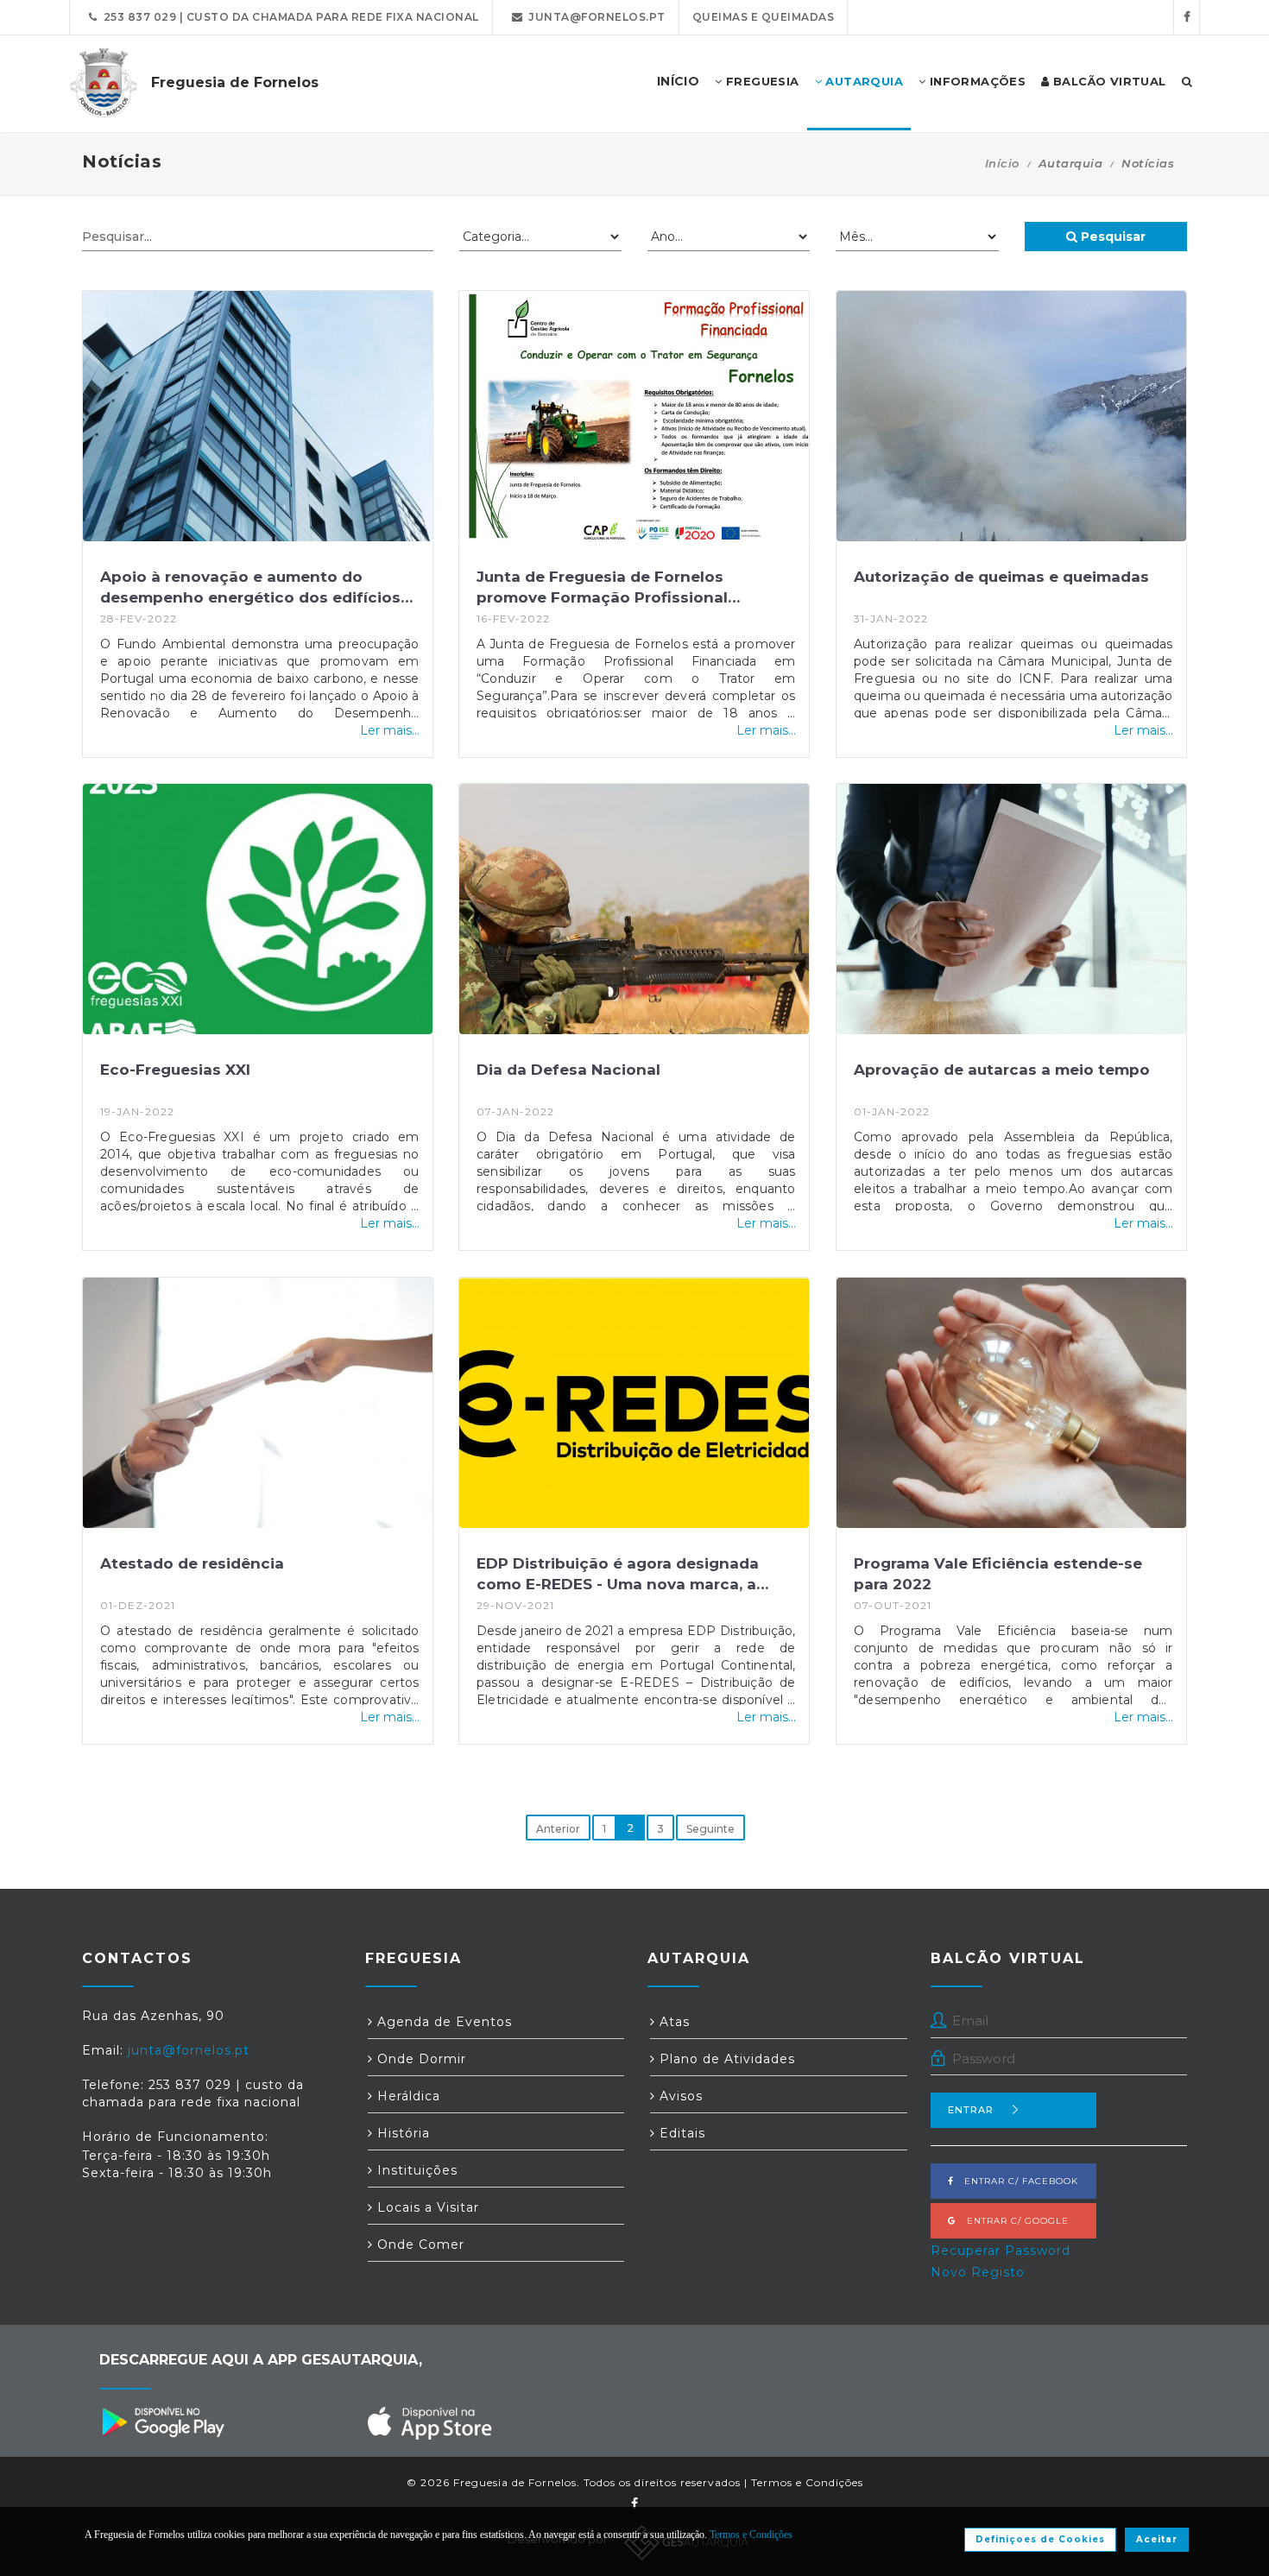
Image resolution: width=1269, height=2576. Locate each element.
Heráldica (407, 2096)
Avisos (679, 2096)
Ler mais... (390, 730)
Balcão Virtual (1108, 81)
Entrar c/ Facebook (1016, 2181)
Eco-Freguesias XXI (175, 1070)
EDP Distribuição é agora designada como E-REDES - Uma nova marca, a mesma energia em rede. (618, 1576)
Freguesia (761, 81)
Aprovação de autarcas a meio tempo (1002, 1070)
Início (1002, 163)
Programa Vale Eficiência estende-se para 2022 (998, 1574)
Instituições (415, 2170)
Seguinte (710, 1829)
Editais (680, 2133)
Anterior (558, 1829)
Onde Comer (419, 2245)
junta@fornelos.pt (594, 17)
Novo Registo (978, 2272)
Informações (975, 81)
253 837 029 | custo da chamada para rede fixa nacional (288, 17)
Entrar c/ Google (1013, 2221)
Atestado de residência (192, 1563)
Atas (672, 2022)
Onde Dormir (420, 2059)
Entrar (971, 2110)
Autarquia (862, 81)
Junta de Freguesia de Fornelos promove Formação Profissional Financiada (602, 589)
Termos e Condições (807, 2482)
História (401, 2133)
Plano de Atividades (725, 2059)
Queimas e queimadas (764, 17)
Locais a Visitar (426, 2207)
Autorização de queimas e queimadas (1001, 577)
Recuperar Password (1001, 2251)
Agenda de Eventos (442, 2022)
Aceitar (1157, 2539)
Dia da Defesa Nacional (568, 1070)
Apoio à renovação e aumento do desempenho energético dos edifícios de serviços (250, 589)
